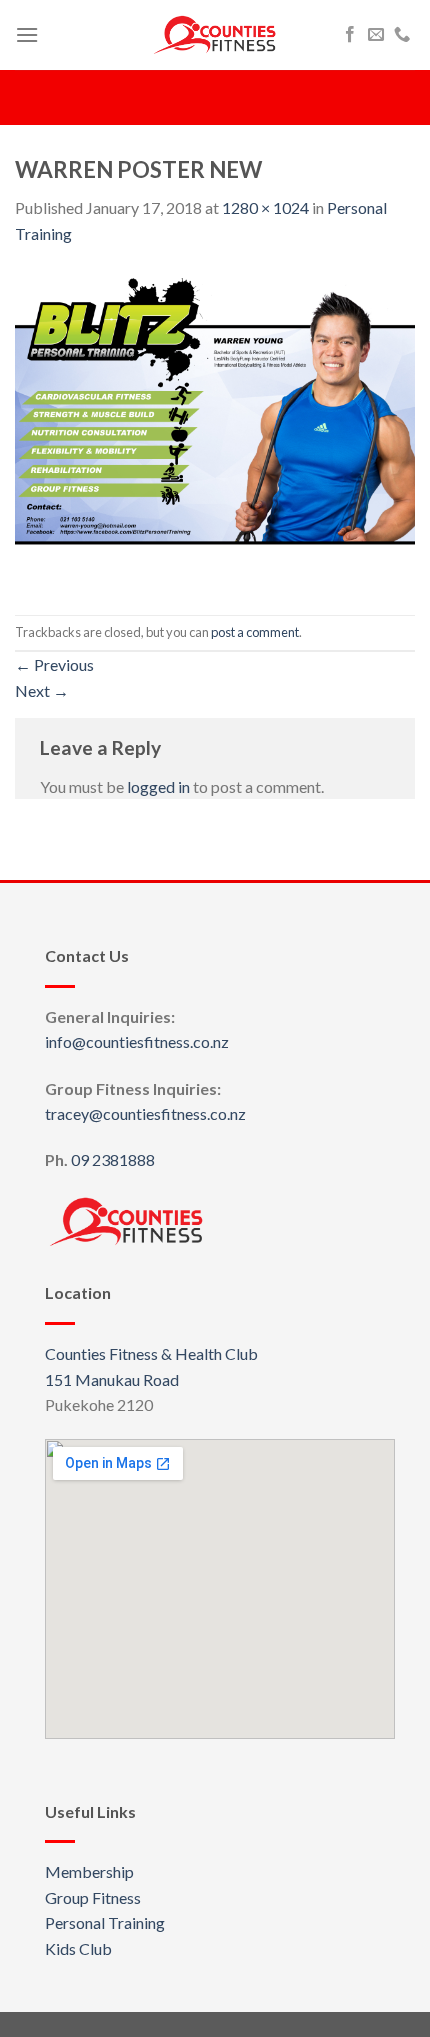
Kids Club (78, 1948)
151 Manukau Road (112, 1379)
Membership (89, 1871)
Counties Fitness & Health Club (151, 1353)
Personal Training (105, 1922)
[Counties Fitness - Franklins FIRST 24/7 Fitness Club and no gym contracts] (215, 35)
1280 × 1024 (265, 207)
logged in (158, 786)
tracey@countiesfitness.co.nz (145, 1113)
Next (42, 690)
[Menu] (27, 34)
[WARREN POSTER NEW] (215, 428)
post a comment (255, 632)
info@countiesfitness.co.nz (137, 1041)
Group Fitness (93, 1897)
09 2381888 (113, 1159)
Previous (54, 664)
